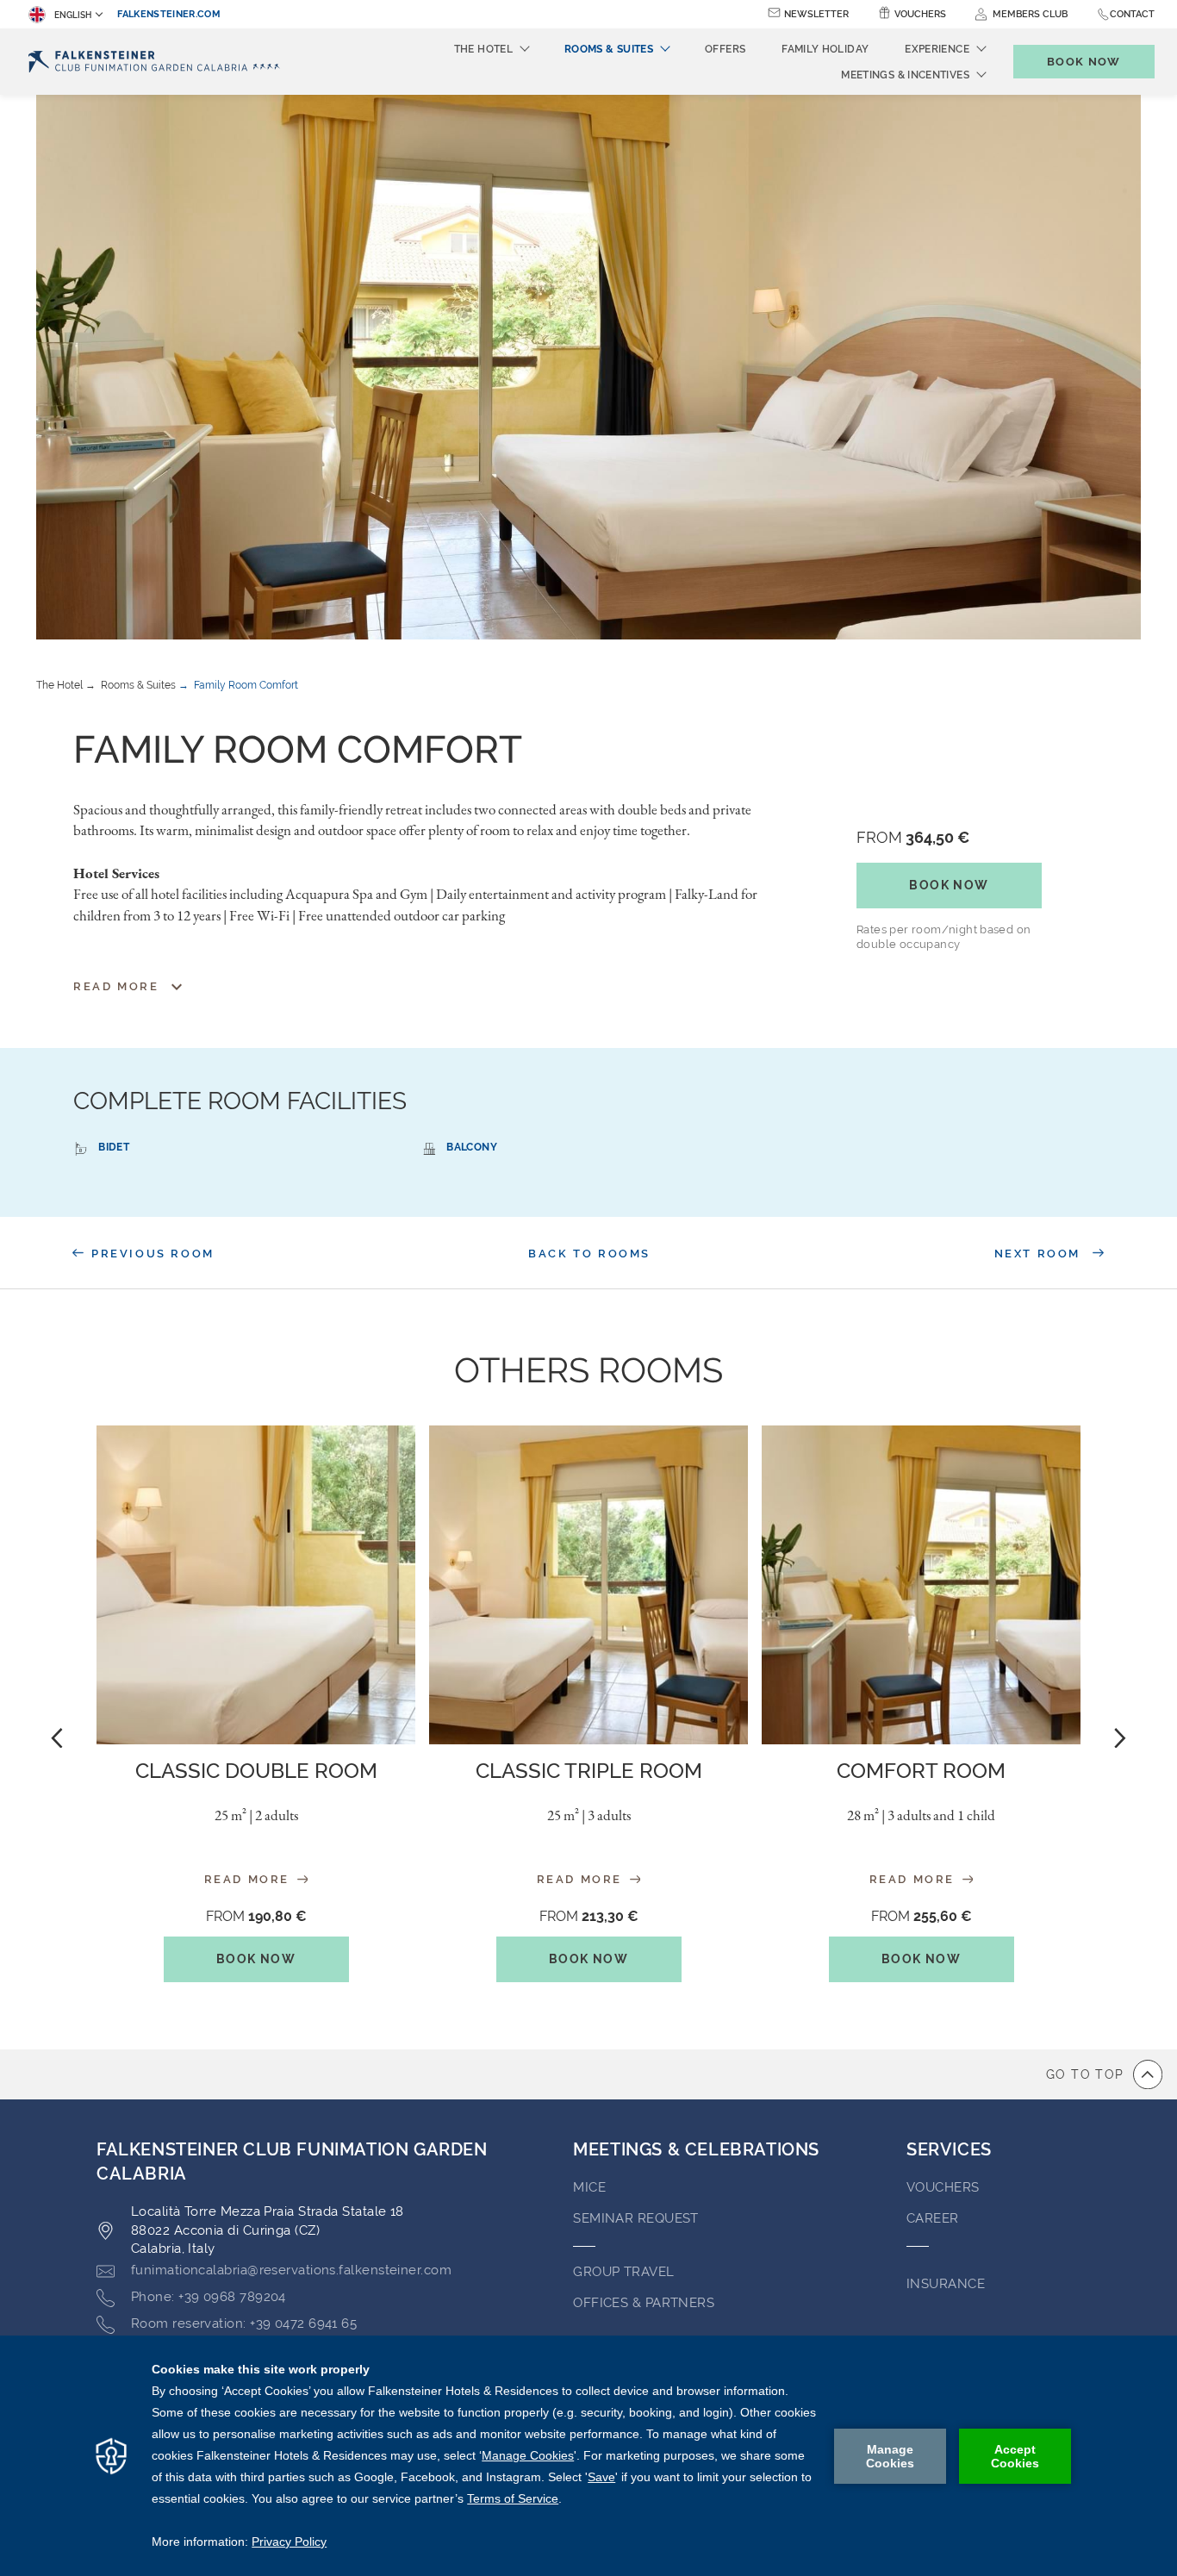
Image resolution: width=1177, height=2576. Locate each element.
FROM (913, 837)
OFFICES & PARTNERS (644, 2303)
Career (933, 2218)
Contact (1132, 14)
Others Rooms (588, 1370)
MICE (589, 2187)
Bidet (114, 1147)
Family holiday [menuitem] (825, 49)
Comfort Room (921, 1771)
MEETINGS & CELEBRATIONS (696, 2149)
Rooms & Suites (138, 685)
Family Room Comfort (246, 685)
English (73, 15)
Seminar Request (636, 2218)
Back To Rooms (589, 1254)
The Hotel (59, 685)
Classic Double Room (256, 1771)
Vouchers (920, 14)
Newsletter (816, 14)
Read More (249, 1879)
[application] (588, 2456)
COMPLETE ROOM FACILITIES (240, 1101)
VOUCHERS (943, 2187)
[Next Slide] (1120, 1737)
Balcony (472, 1147)
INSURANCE (946, 2284)
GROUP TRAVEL (623, 2272)
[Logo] (158, 62)
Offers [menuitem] (725, 49)
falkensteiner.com (169, 14)
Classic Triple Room (589, 1771)
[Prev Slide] (57, 1737)
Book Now (949, 885)
